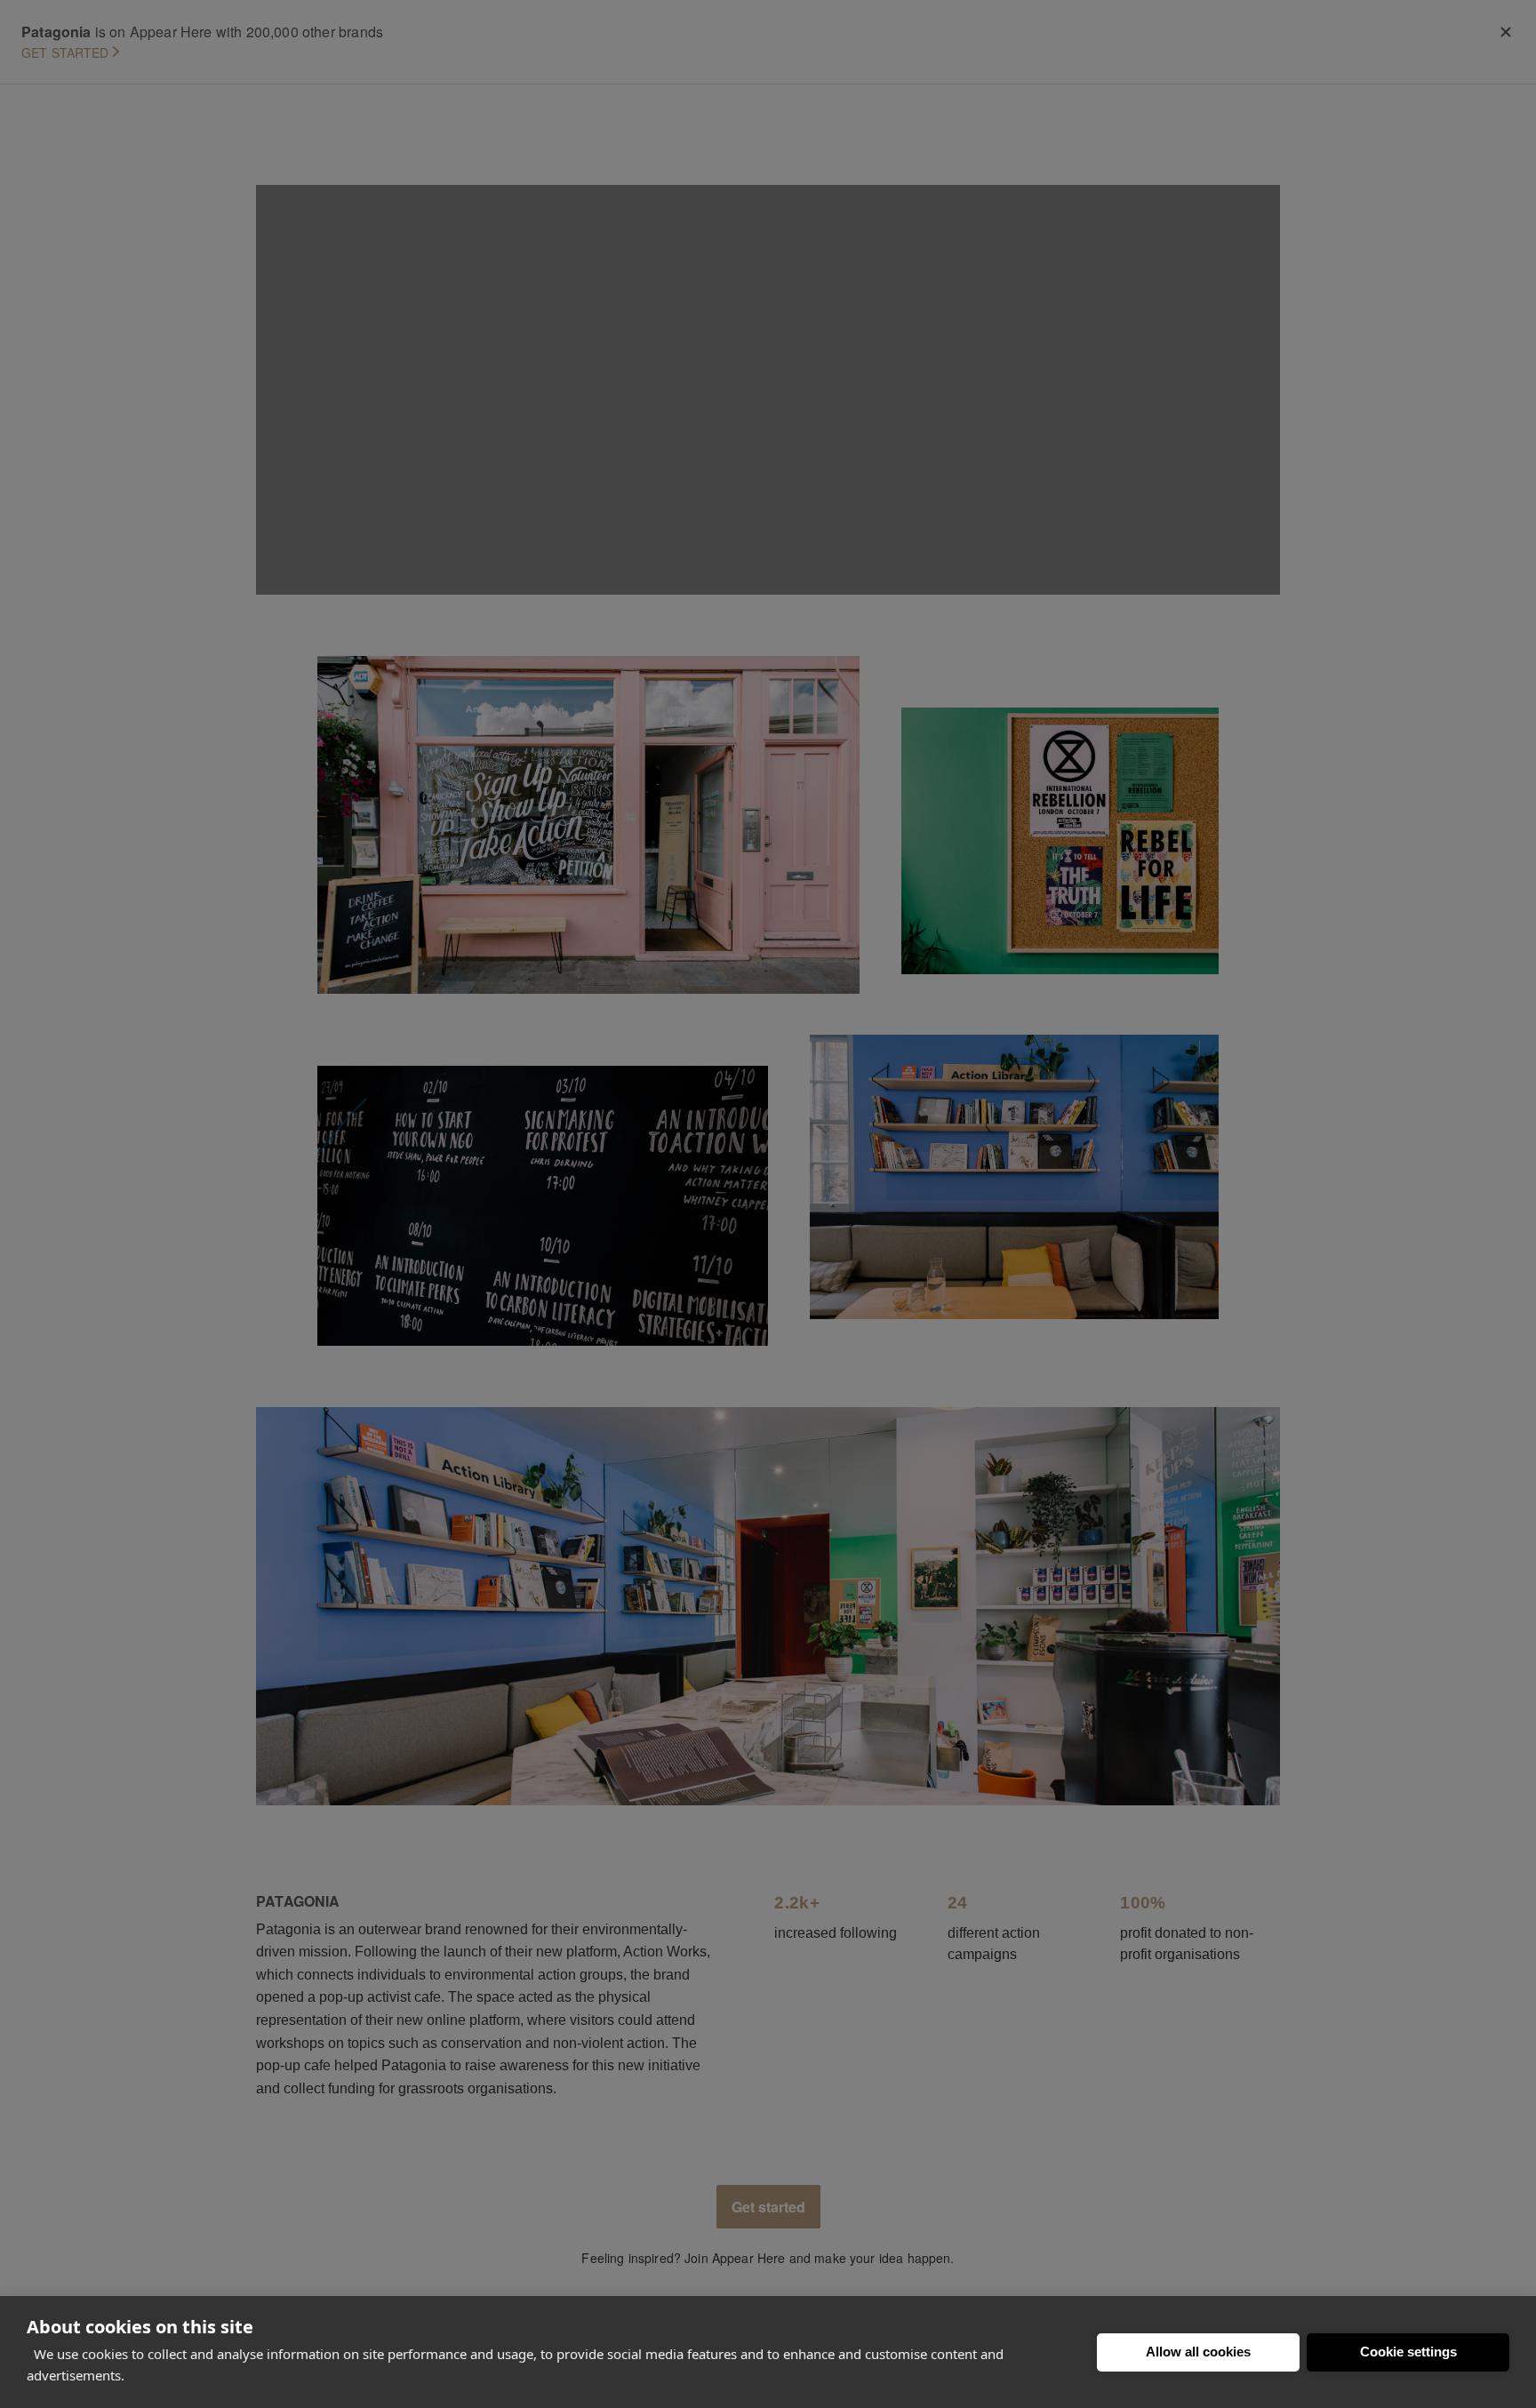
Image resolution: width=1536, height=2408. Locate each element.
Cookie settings (1408, 2352)
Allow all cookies (1198, 2352)
